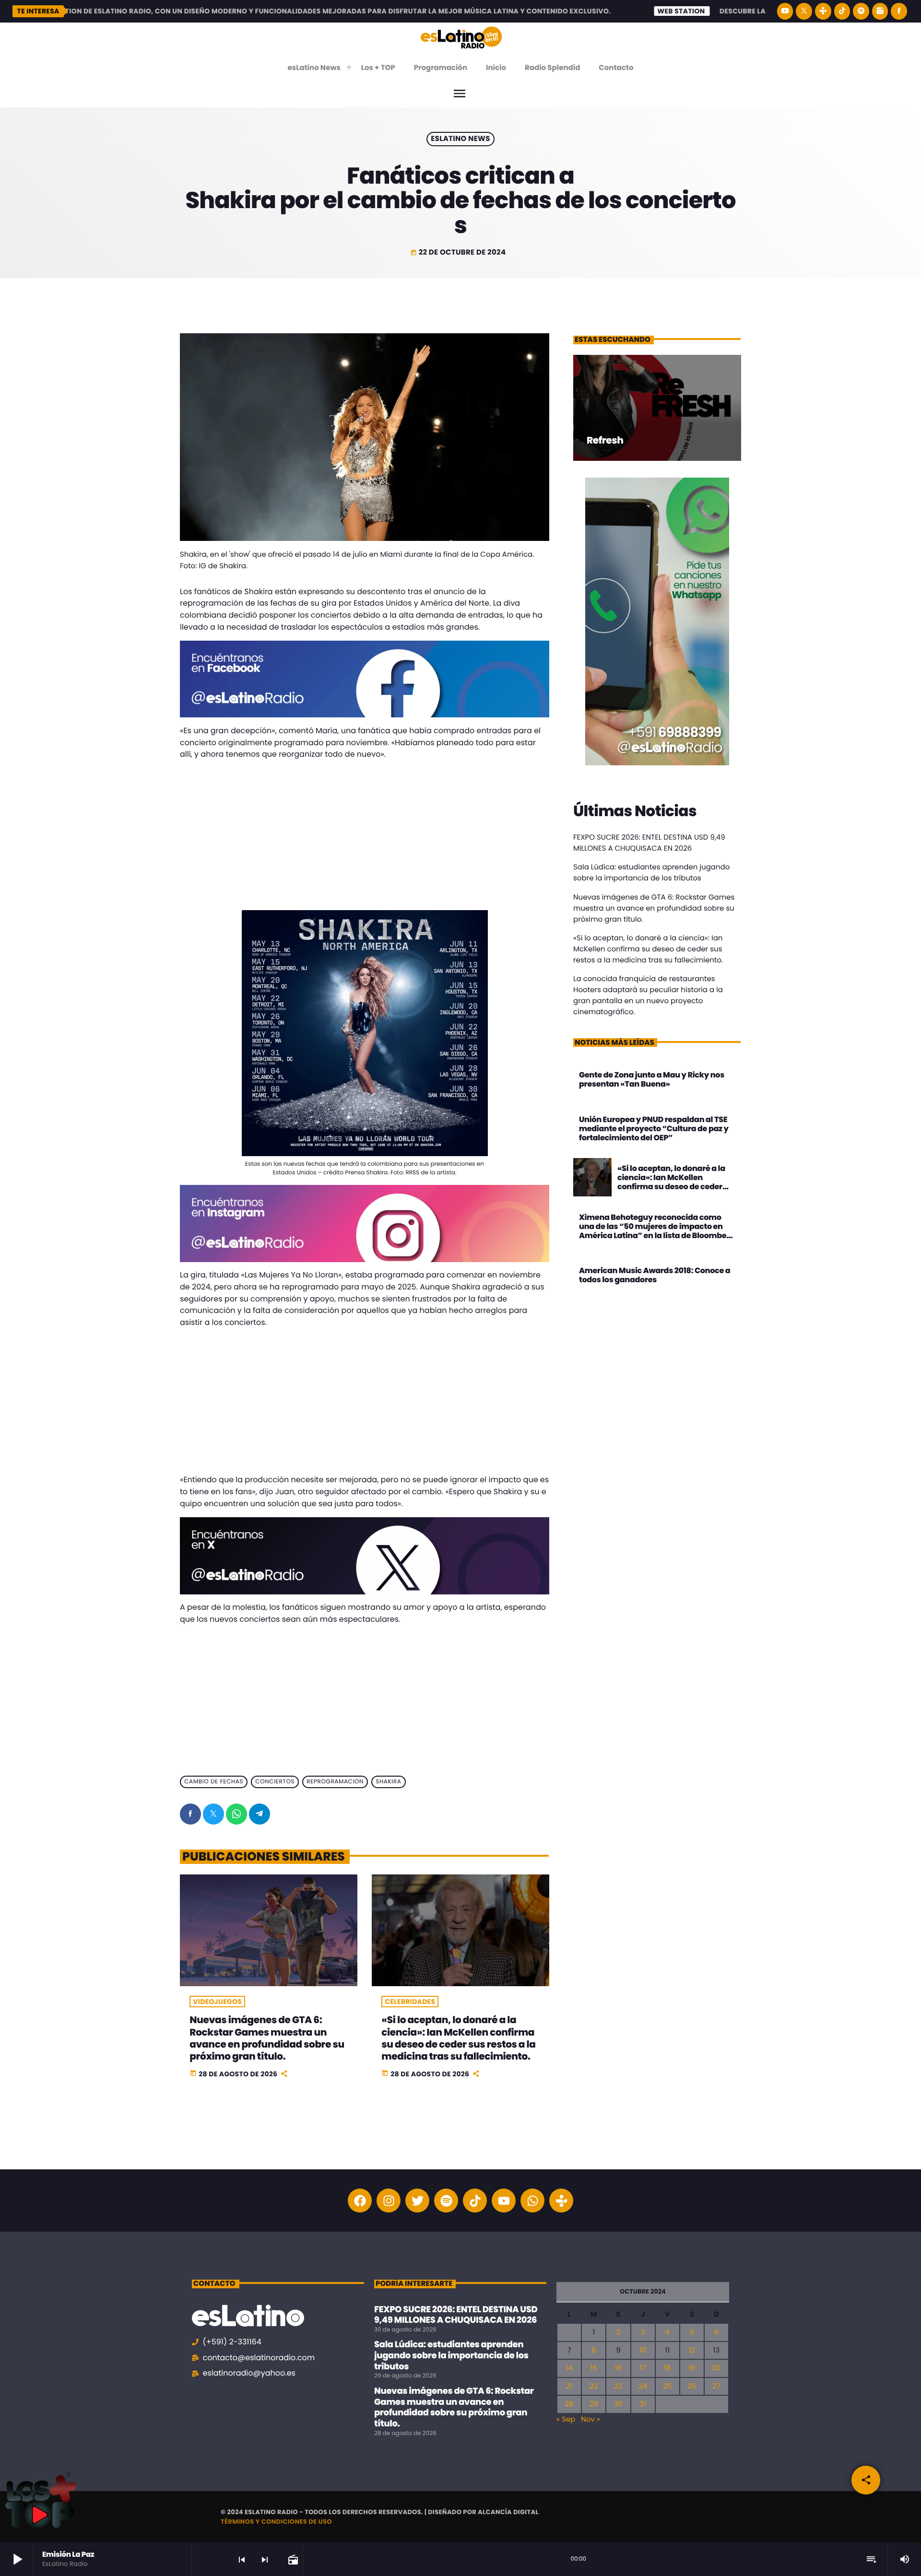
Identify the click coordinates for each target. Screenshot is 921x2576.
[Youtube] (504, 2201)
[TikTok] (842, 11)
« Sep (566, 2419)
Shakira (388, 1782)
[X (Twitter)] (804, 11)
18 (667, 2368)
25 (667, 2386)
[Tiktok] (475, 2201)
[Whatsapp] (532, 2201)
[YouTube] (785, 11)
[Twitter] (417, 2201)
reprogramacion (335, 1782)
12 (692, 2350)
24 (643, 2386)
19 (692, 2368)
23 (618, 2386)
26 (692, 2386)
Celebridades (410, 2002)
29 (594, 2404)
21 (569, 2386)
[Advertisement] (365, 835)
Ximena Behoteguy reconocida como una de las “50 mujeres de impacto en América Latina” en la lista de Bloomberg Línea (657, 1231)
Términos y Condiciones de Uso (276, 2522)
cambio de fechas (214, 1782)
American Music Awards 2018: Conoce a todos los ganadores (655, 1275)
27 (716, 2386)
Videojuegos (217, 2002)
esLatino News (460, 139)
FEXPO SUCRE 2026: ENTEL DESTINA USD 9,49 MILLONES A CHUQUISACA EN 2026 (456, 2315)
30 (618, 2404)
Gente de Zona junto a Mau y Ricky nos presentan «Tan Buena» (652, 1079)
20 (716, 2368)
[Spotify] (861, 11)
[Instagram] (880, 11)
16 (618, 2368)
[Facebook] (899, 11)
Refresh (605, 440)
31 (643, 2404)
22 (594, 2386)
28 (569, 2404)
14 (569, 2368)
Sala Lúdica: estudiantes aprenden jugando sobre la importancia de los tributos (451, 2355)
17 (643, 2368)
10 (643, 2350)
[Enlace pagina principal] (461, 37)
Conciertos (275, 1782)
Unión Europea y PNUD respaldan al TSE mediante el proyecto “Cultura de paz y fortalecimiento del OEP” (654, 1129)
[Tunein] (823, 11)
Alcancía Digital (508, 2512)
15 (594, 2368)
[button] (68, 2474)
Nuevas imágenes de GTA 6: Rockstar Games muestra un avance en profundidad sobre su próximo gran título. (267, 2038)
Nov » (590, 2419)
